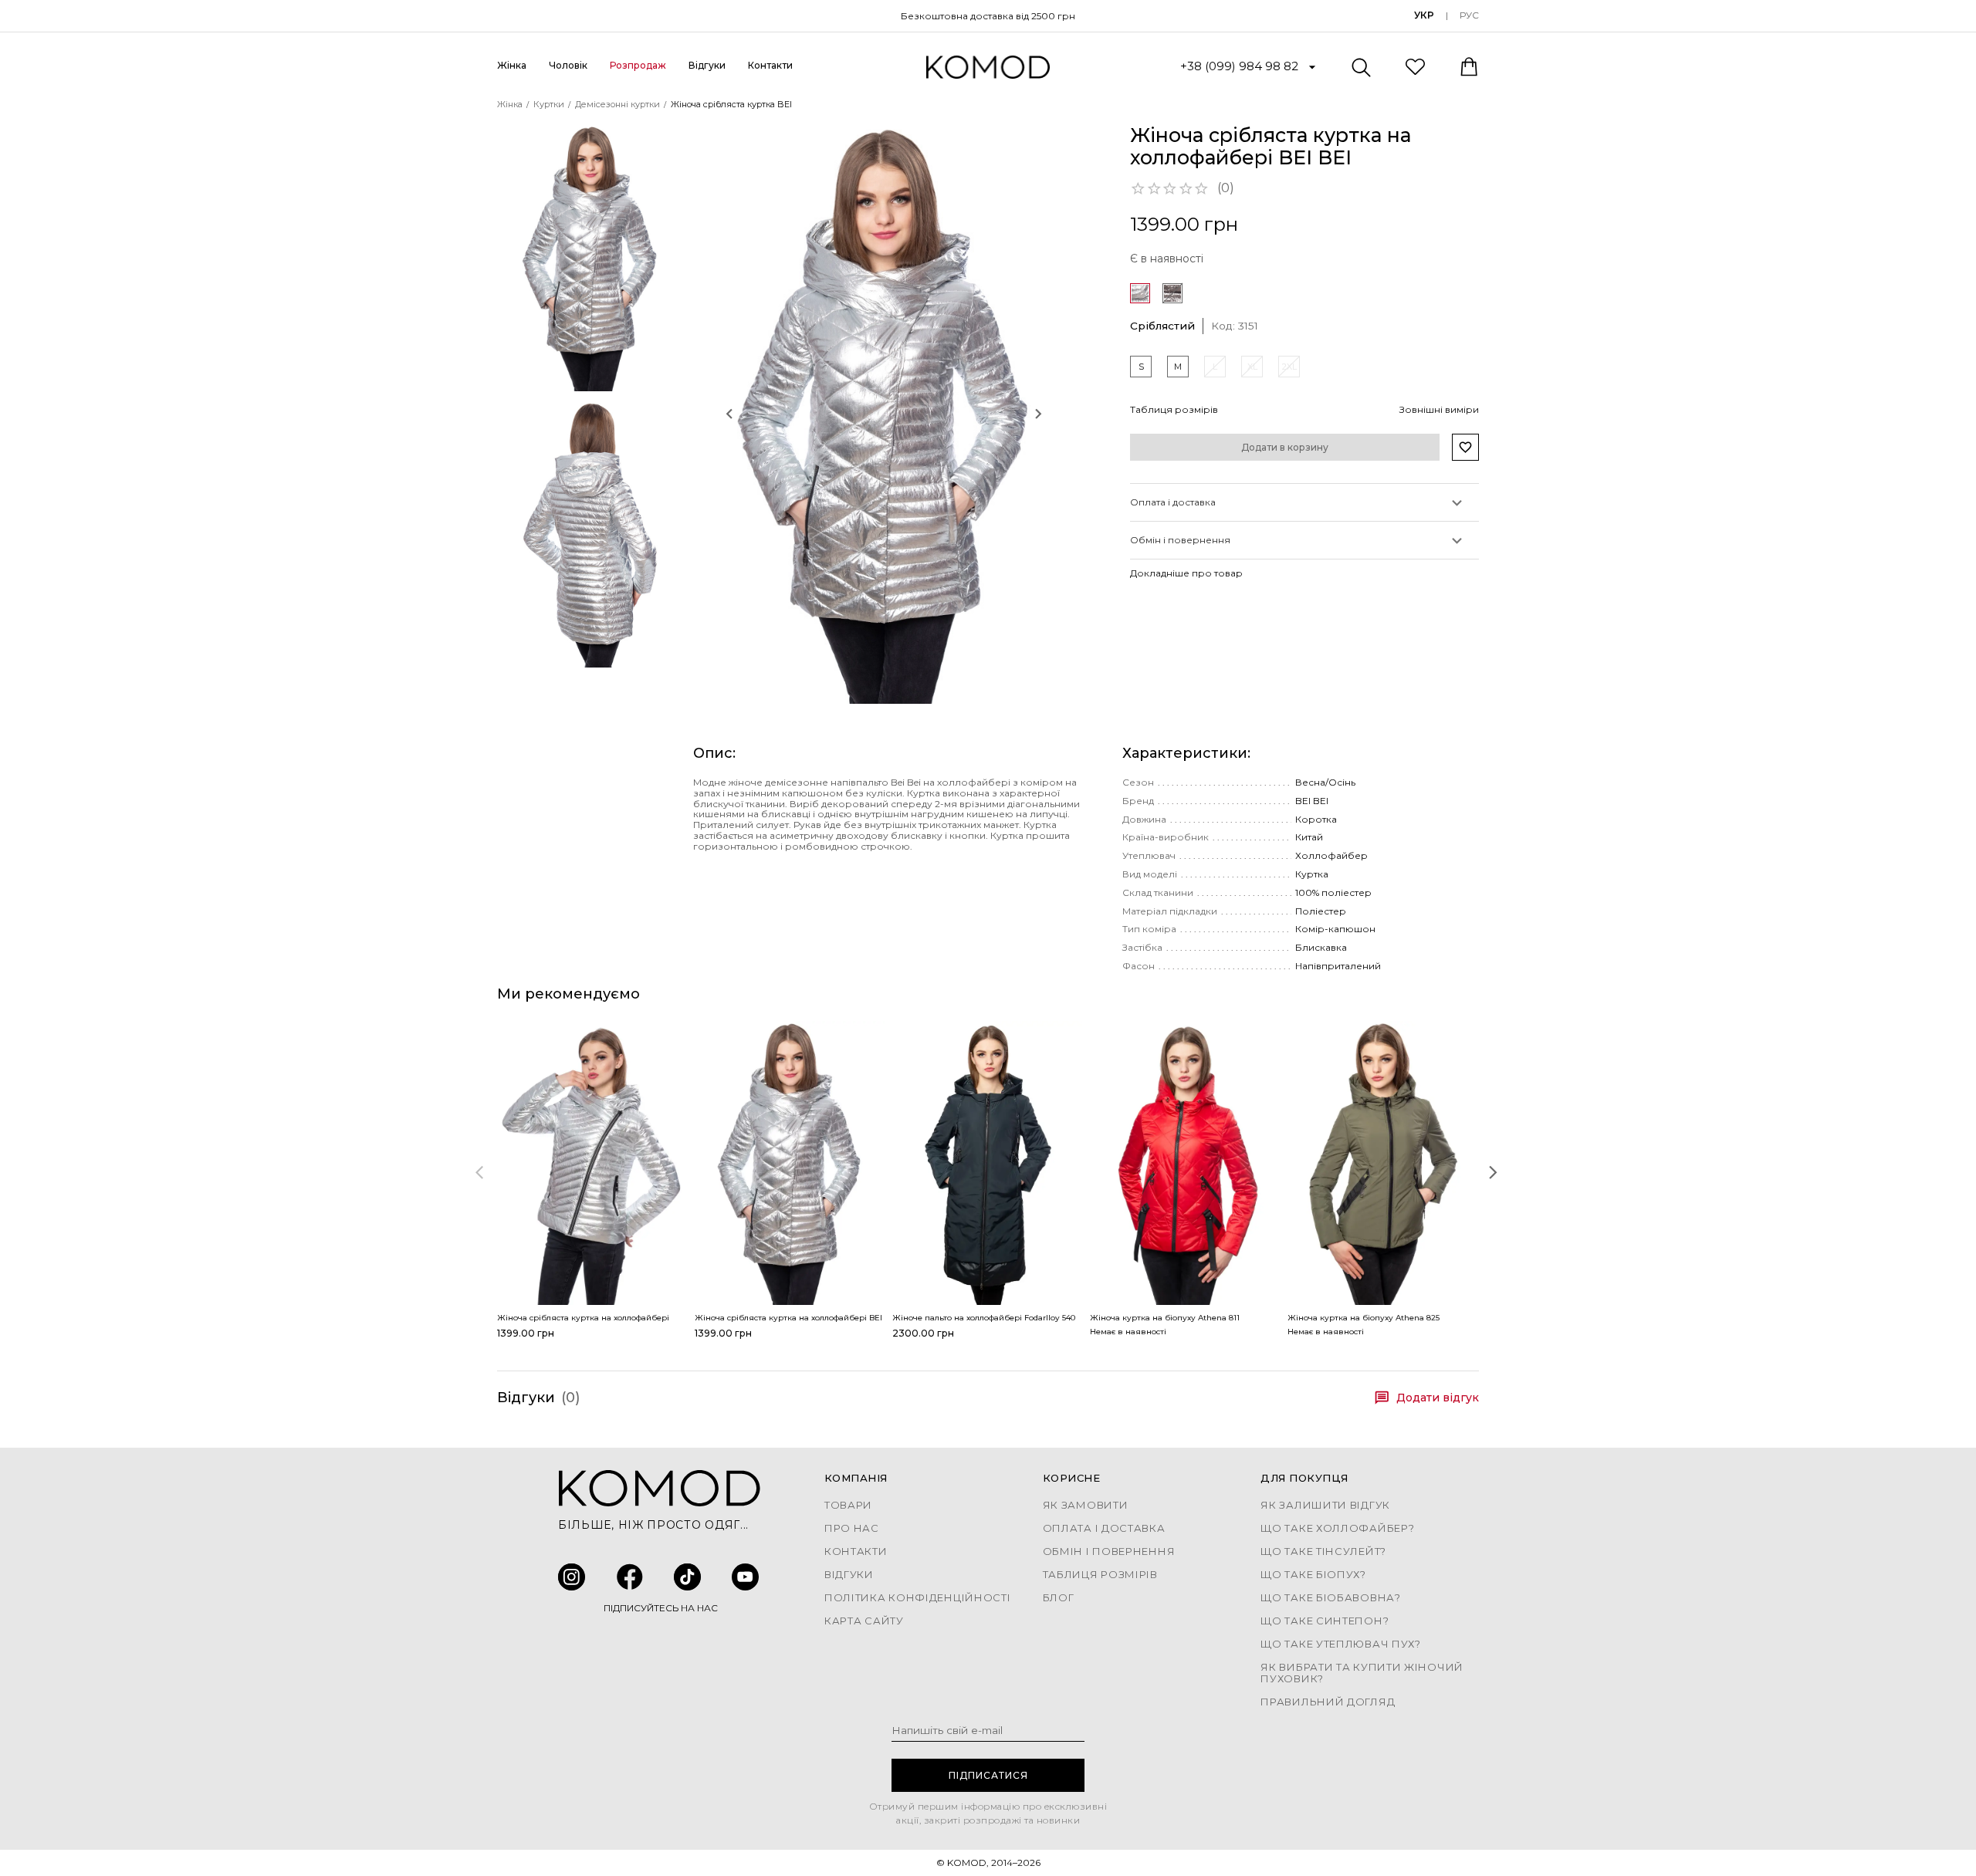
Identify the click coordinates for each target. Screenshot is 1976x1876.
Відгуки (707, 65)
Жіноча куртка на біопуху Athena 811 (1165, 1318)
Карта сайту (864, 1621)
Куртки (549, 104)
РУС (1469, 15)
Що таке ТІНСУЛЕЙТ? (1323, 1552)
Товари (848, 1505)
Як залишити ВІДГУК (1325, 1505)
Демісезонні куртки (617, 104)
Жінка (510, 104)
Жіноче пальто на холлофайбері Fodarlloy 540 (984, 1318)
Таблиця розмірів (1100, 1575)
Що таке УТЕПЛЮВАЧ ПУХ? (1340, 1644)
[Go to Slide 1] (590, 258)
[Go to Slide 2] (590, 534)
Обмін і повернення (1109, 1552)
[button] (884, 414)
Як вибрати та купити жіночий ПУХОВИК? (1362, 1673)
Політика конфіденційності (918, 1598)
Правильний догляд (1328, 1702)
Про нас (852, 1528)
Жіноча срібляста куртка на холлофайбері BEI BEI (796, 1318)
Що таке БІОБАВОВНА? (1330, 1598)
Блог (1059, 1598)
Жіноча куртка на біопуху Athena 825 (1364, 1318)
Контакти (770, 65)
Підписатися (988, 1775)
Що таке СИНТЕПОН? (1325, 1621)
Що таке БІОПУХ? (1313, 1575)
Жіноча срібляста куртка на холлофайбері (583, 1318)
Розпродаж (638, 65)
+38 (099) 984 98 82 (1239, 66)
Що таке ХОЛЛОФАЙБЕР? (1337, 1528)
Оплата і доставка (1104, 1528)
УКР (1424, 15)
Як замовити (1086, 1505)
